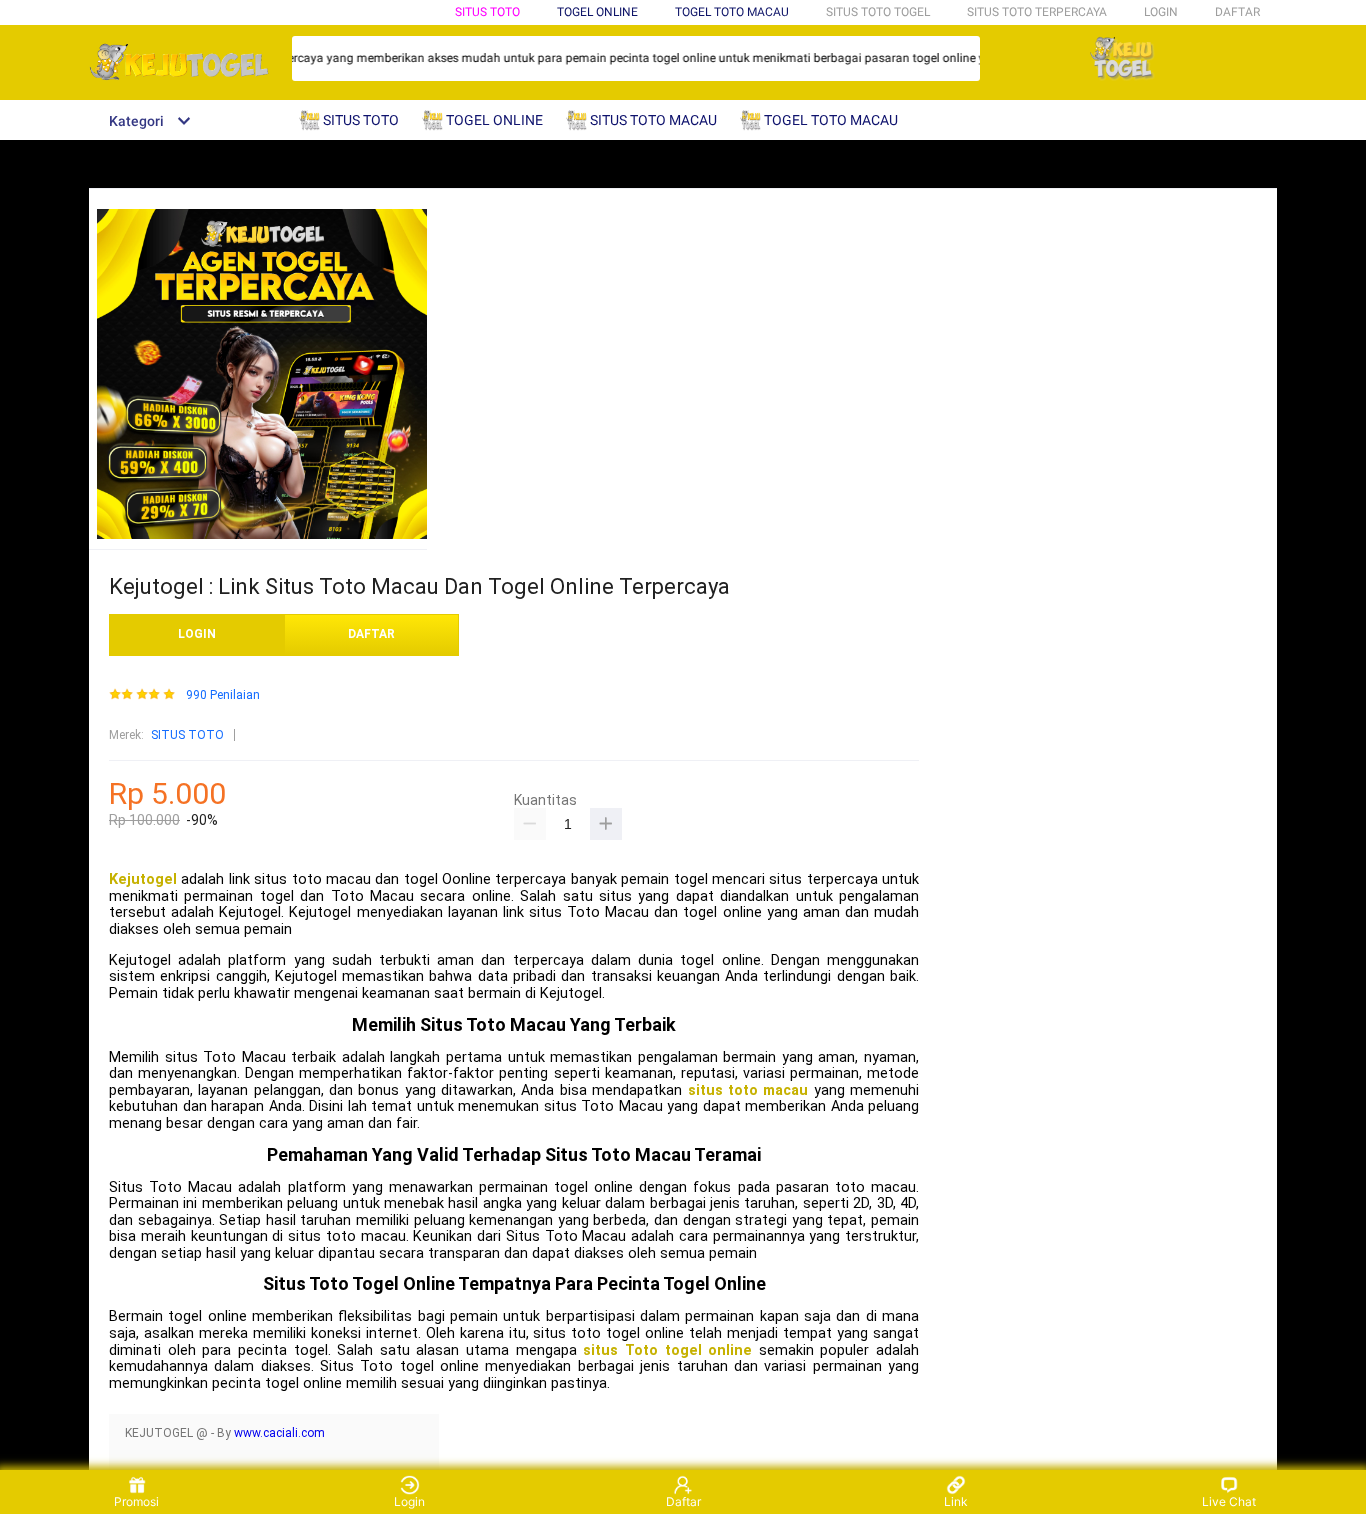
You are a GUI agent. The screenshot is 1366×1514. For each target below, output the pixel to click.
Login (409, 1501)
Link (956, 1501)
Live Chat (1229, 1501)
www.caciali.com (279, 1433)
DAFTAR (1237, 12)
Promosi (136, 1501)
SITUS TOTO (487, 12)
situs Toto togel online (667, 1350)
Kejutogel (143, 879)
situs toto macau (748, 1090)
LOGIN (1161, 12)
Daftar (683, 1501)
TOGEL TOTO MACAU (732, 12)
